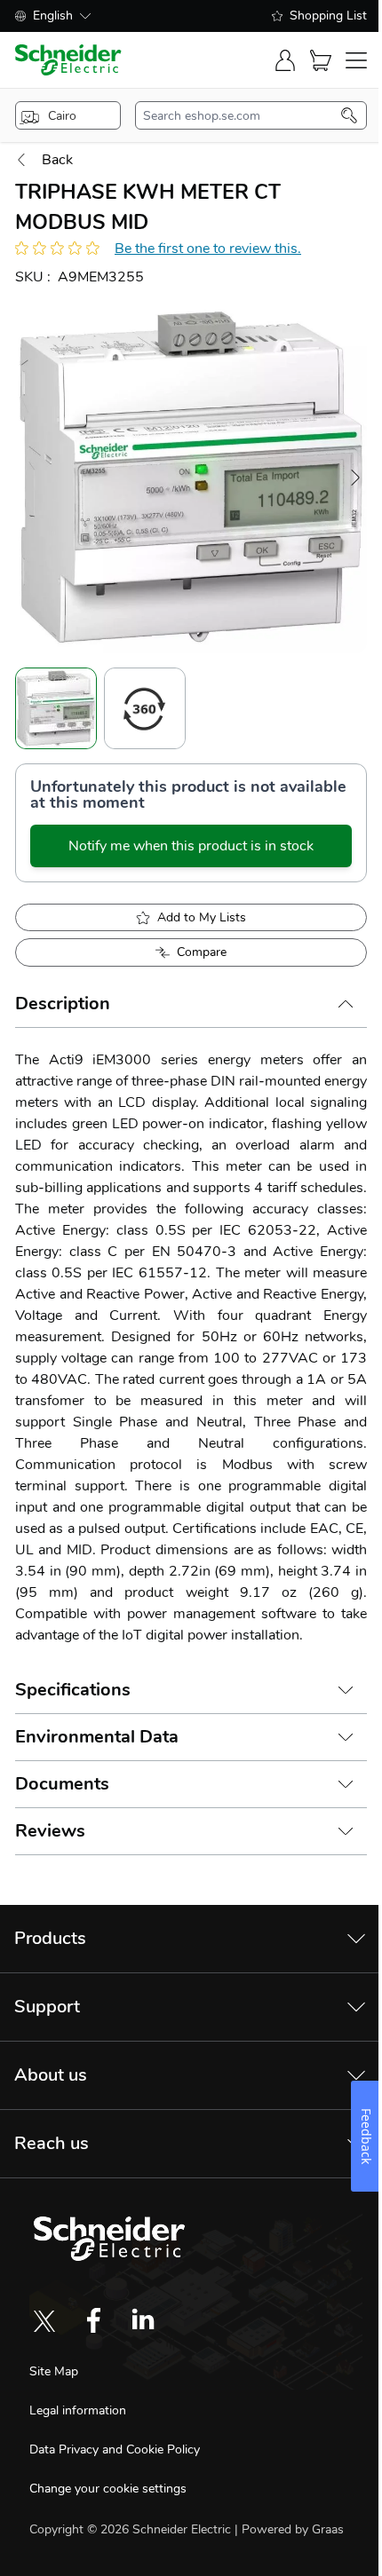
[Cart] (321, 60)
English (53, 16)
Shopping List (328, 16)
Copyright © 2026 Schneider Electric (132, 2529)
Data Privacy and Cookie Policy (115, 2450)
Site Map (54, 2371)
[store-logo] (68, 60)
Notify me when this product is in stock (191, 846)
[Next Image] (355, 478)
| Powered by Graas (289, 2529)
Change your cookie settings (108, 2489)
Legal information (78, 2410)
